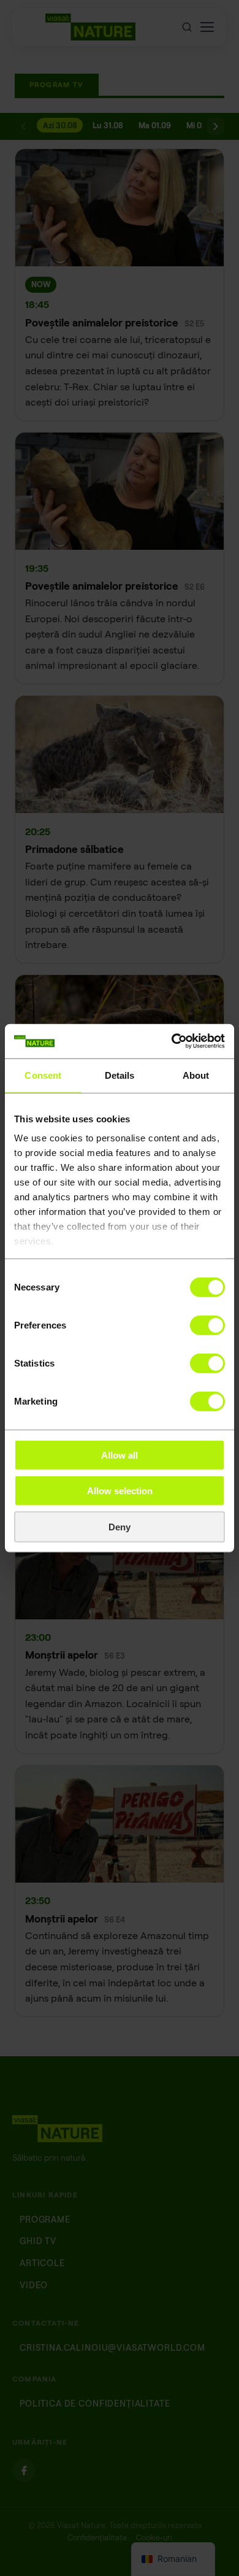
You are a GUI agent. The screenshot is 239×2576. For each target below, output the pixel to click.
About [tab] (196, 1075)
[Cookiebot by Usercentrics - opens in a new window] (172, 1041)
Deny (120, 1526)
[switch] (207, 1325)
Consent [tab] (43, 1075)
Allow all (120, 1455)
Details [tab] (120, 1075)
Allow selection (120, 1491)
